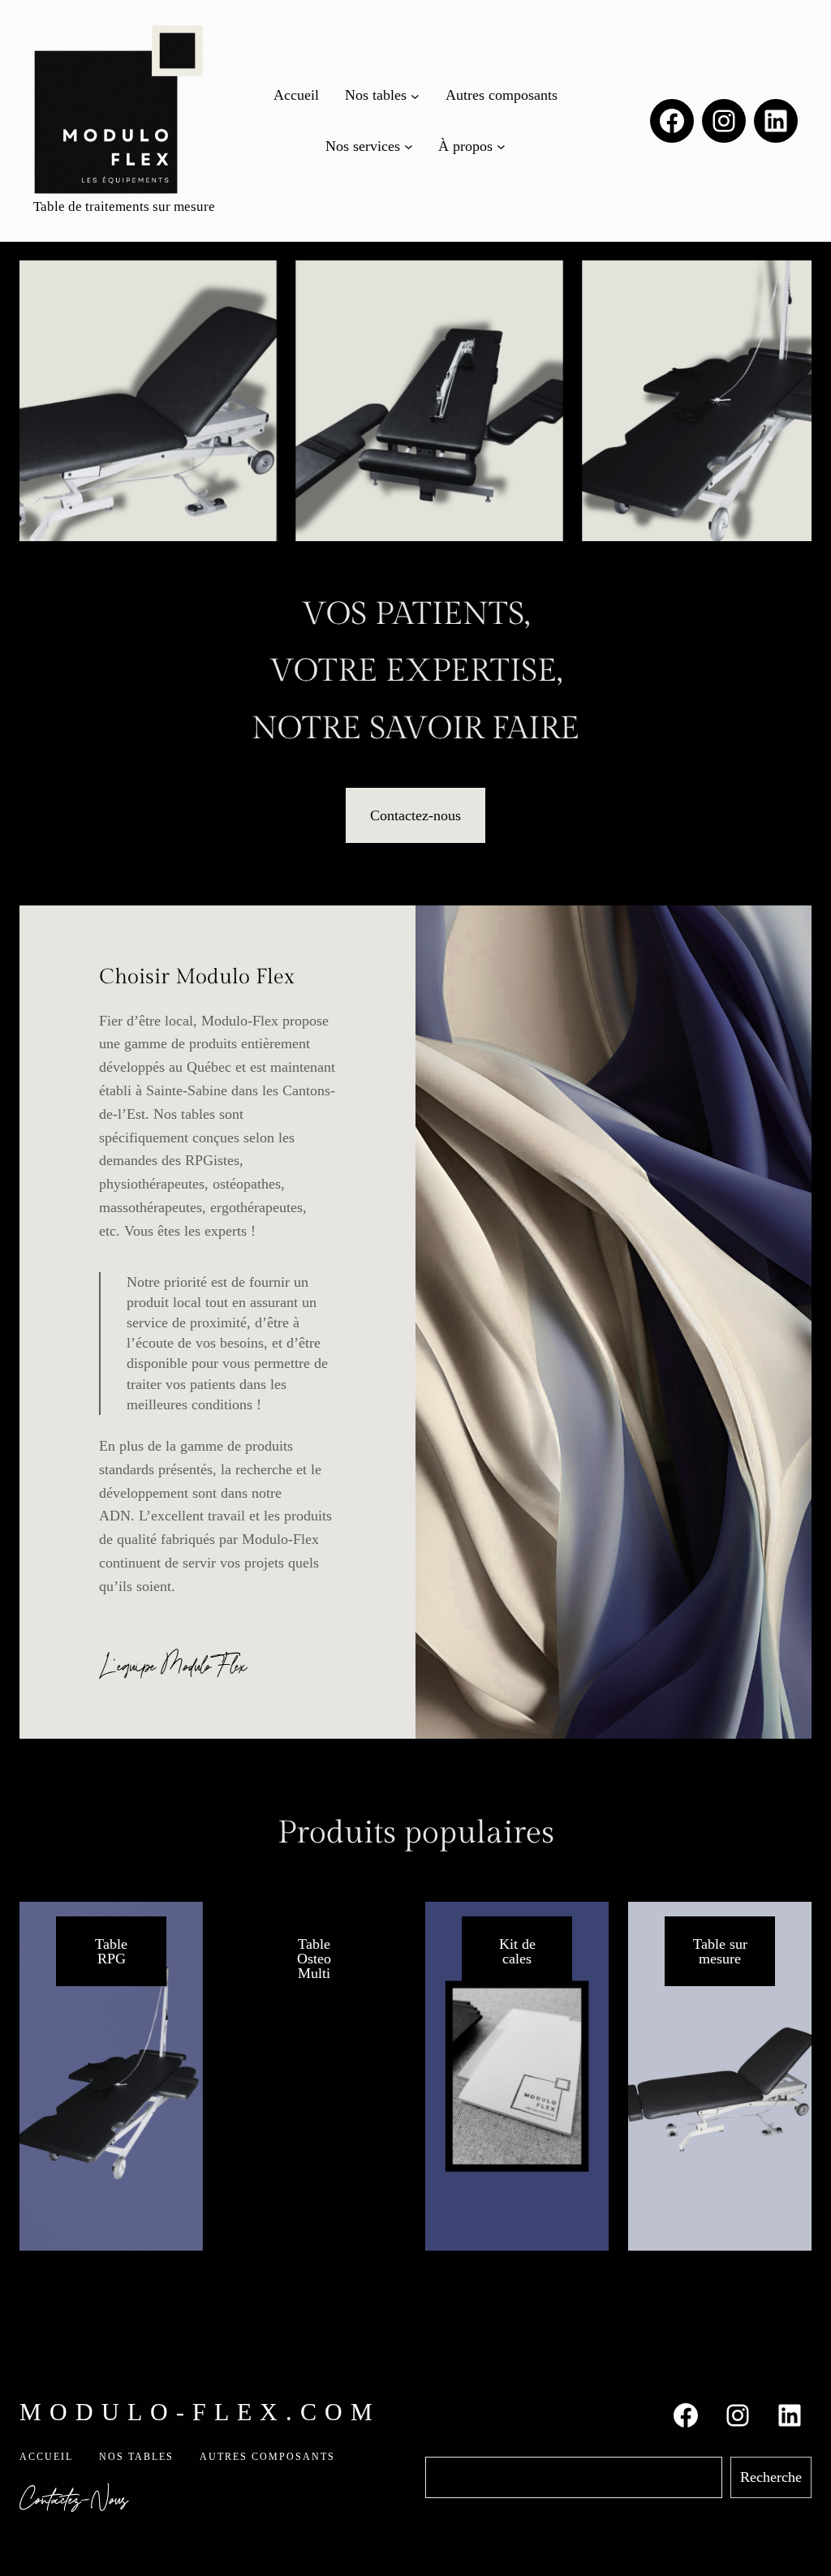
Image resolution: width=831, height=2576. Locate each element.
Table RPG (111, 1951)
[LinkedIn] (776, 121)
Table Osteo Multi (314, 1959)
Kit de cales (517, 1951)
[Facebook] (672, 121)
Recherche (771, 2477)
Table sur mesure (720, 1951)
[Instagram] (724, 121)
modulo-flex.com (200, 2412)
